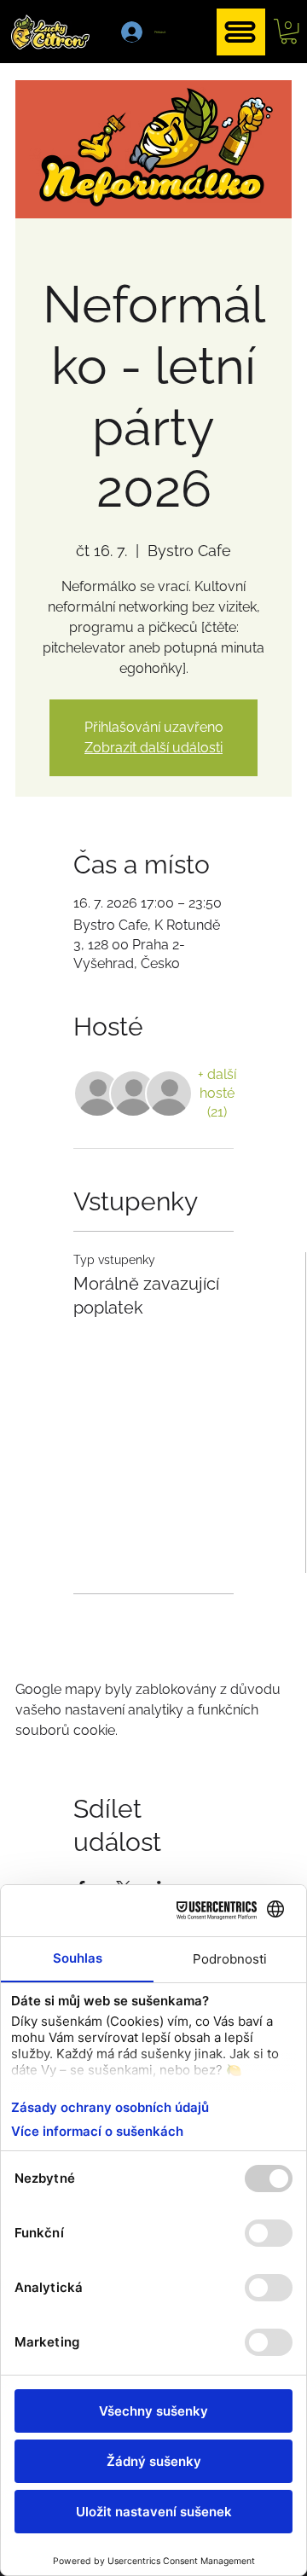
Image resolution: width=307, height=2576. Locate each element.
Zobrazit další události (153, 748)
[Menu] (241, 32)
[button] (289, 31)
